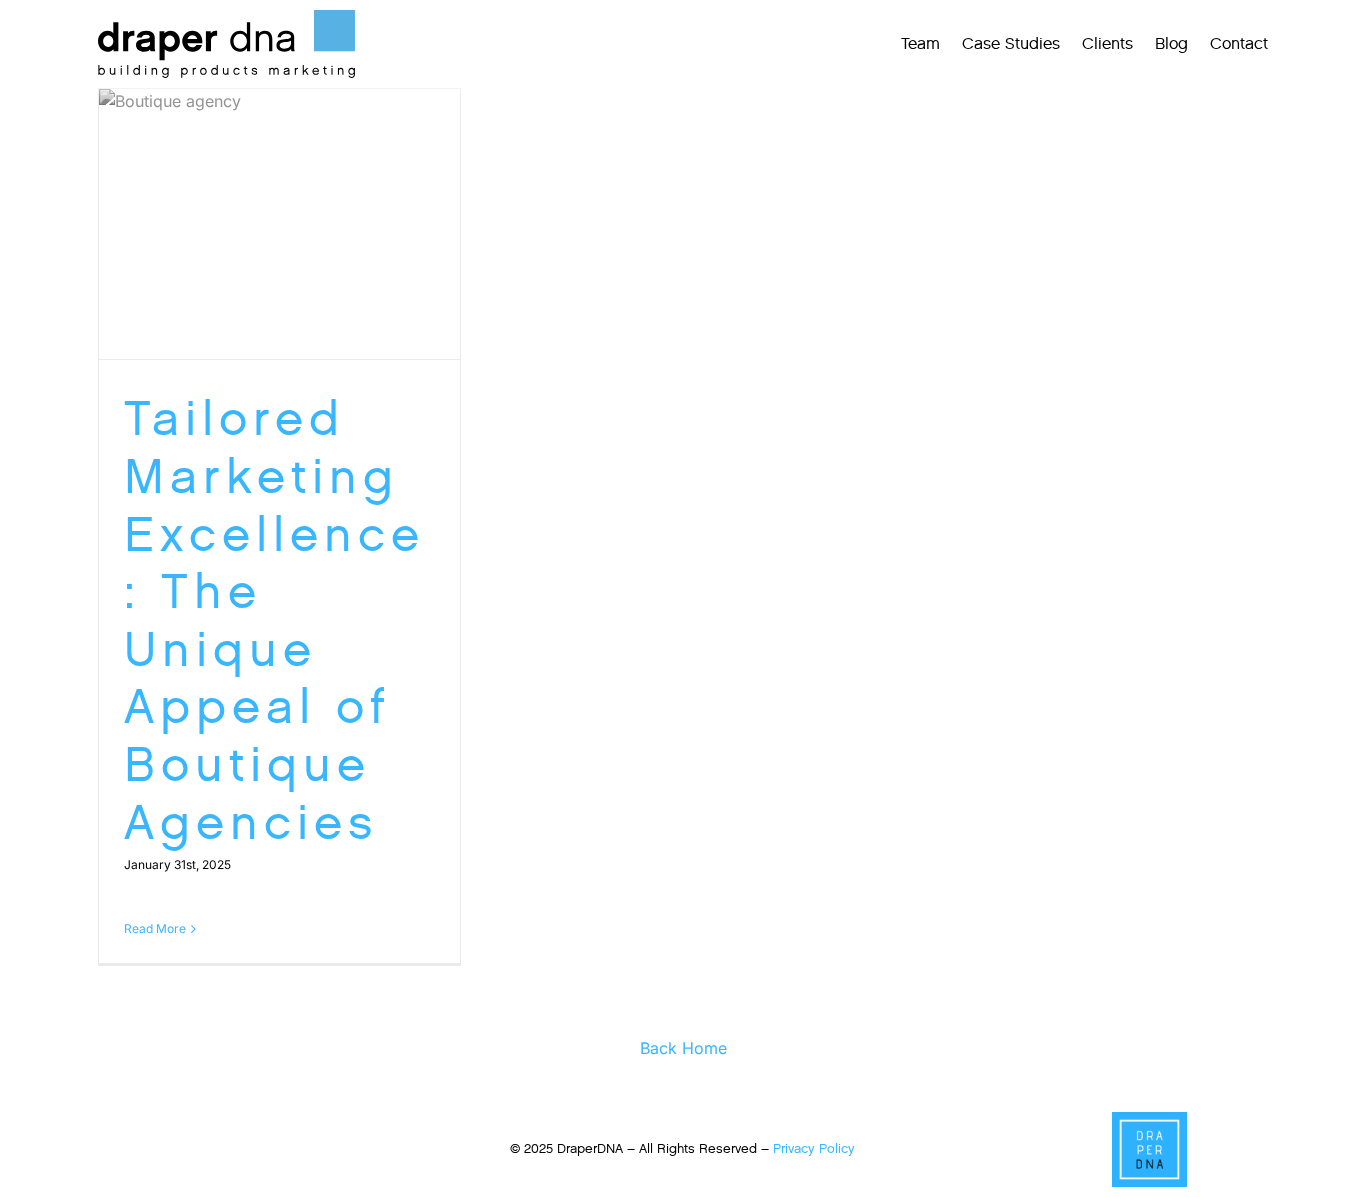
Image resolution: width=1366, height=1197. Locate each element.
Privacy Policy (814, 1148)
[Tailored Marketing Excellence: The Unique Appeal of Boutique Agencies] (279, 224)
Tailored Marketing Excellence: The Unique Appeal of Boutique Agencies (274, 620)
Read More (155, 928)
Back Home (683, 1048)
